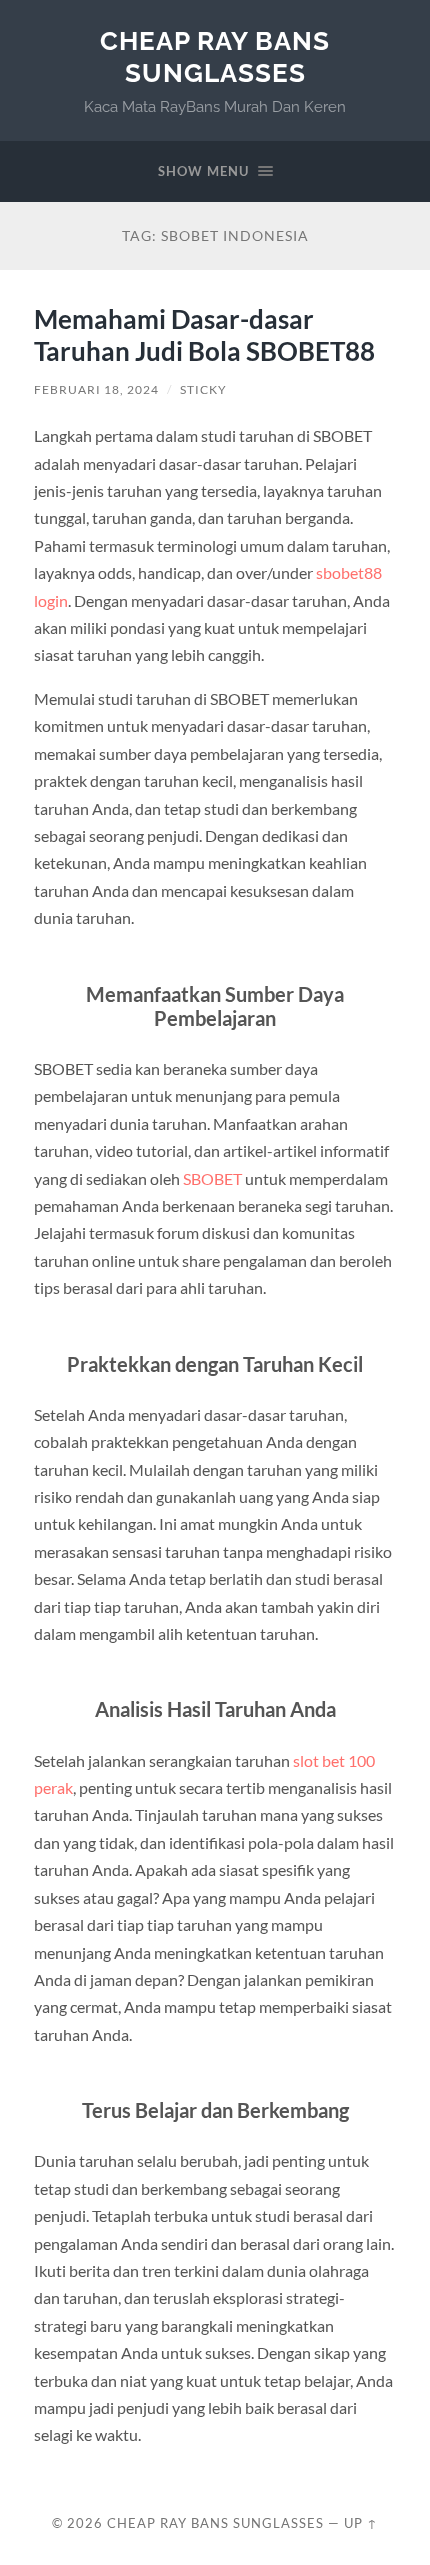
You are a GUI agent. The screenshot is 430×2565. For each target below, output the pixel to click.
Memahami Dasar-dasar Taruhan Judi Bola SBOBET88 (204, 335)
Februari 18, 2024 (96, 389)
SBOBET (212, 1178)
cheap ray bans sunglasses (215, 56)
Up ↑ (361, 2523)
